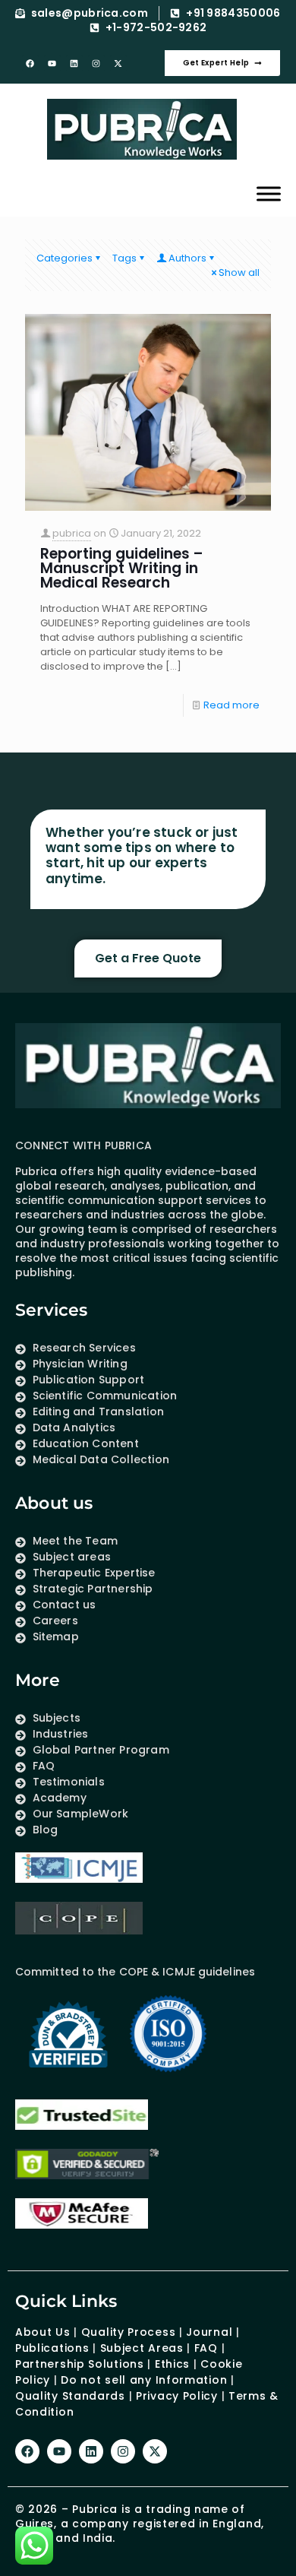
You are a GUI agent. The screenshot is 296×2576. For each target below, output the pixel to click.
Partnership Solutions (80, 2364)
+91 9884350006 (233, 13)
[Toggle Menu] (269, 193)
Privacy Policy (177, 2396)
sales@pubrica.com (90, 13)
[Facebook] (30, 63)
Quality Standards (70, 2396)
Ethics (170, 2364)
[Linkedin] (74, 63)
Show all (239, 272)
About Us (43, 2332)
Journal (209, 2332)
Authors (187, 258)
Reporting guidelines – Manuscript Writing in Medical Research (122, 568)
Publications (52, 2348)
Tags (124, 258)
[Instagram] (96, 63)
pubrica (72, 533)
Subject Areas (142, 2348)
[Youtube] (52, 63)
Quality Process (129, 2332)
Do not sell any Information (144, 2380)
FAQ (206, 2348)
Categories (65, 258)
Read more (231, 705)
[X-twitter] (118, 63)
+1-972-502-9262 (156, 28)
